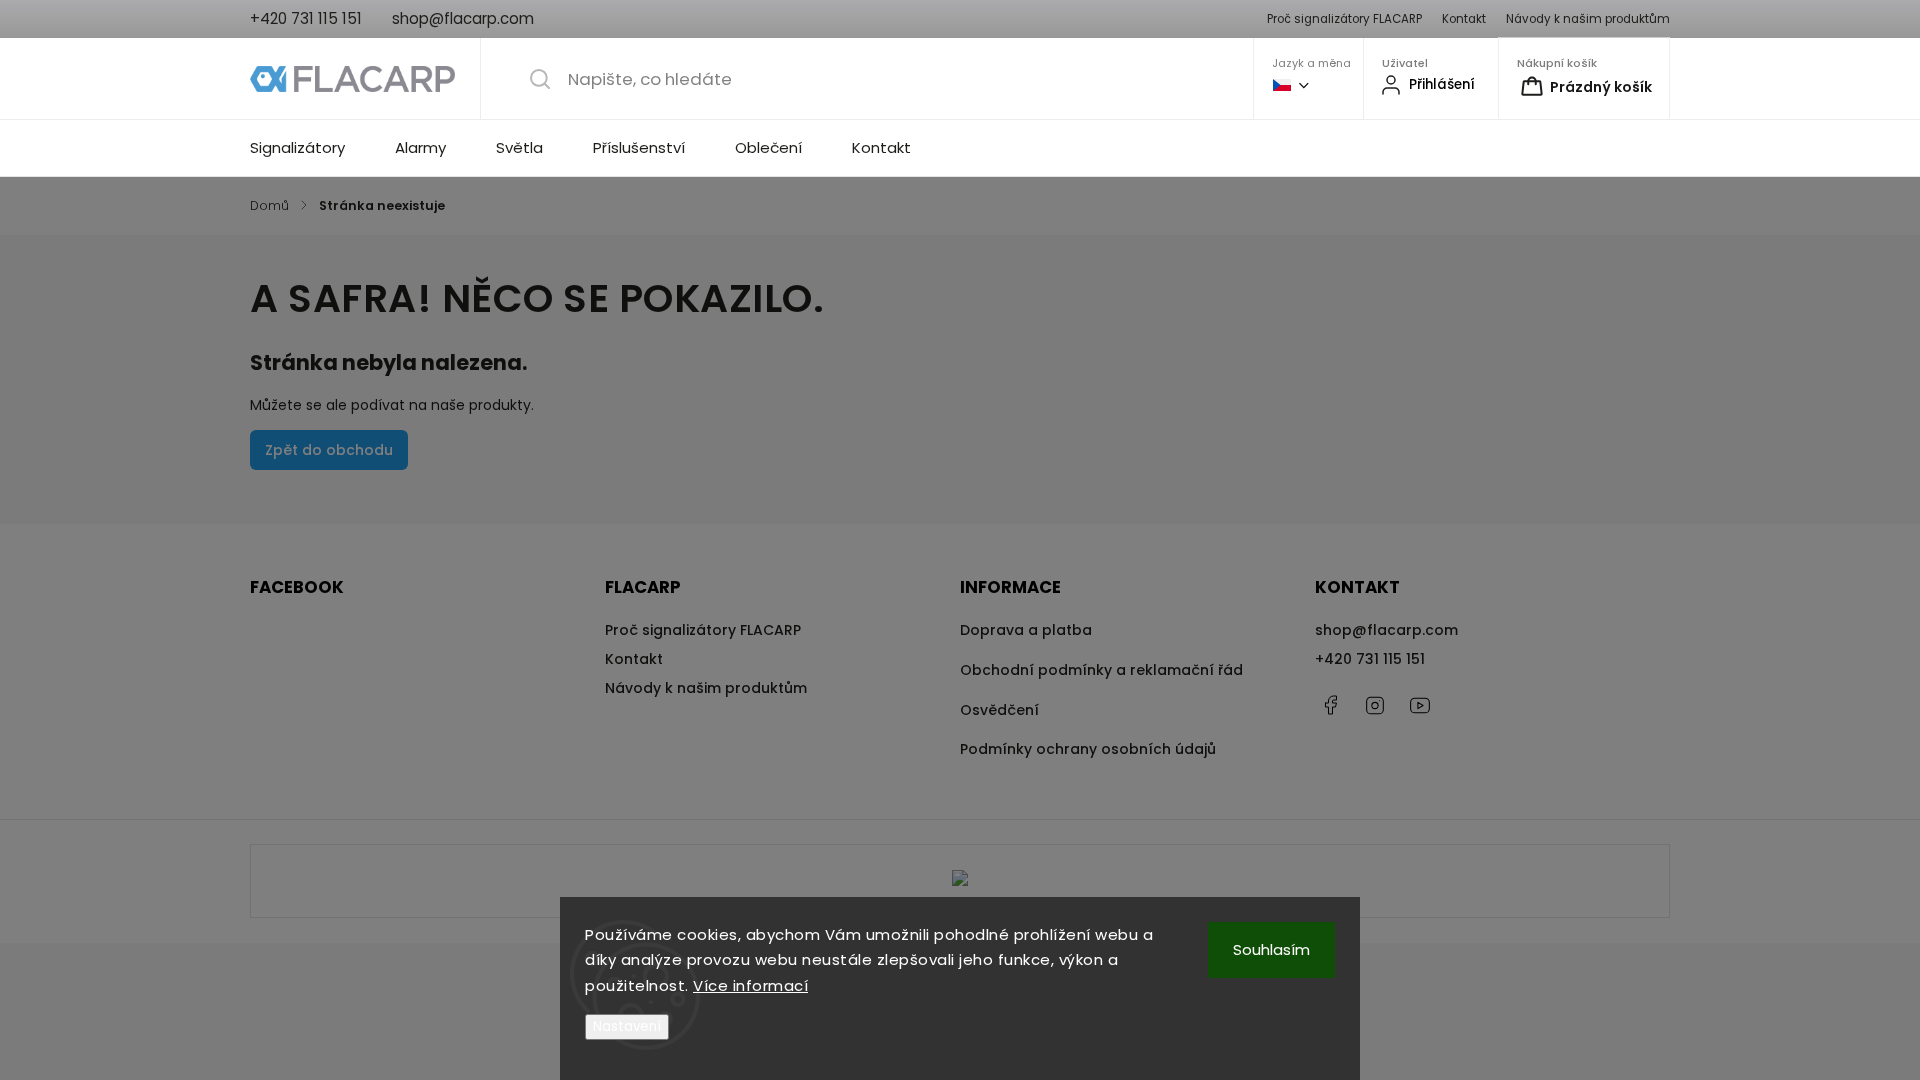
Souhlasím (1271, 949)
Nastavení (627, 1026)
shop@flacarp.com (1386, 630)
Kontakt (1464, 19)
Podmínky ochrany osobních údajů (1088, 749)
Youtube (1420, 705)
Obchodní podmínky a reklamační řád (1101, 670)
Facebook (1330, 705)
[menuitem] (310, 148)
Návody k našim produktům (1588, 19)
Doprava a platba (1026, 630)
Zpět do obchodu (329, 450)
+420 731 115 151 (1370, 659)
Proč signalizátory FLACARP (1344, 19)
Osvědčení (999, 710)
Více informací (750, 985)
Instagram (1375, 705)
